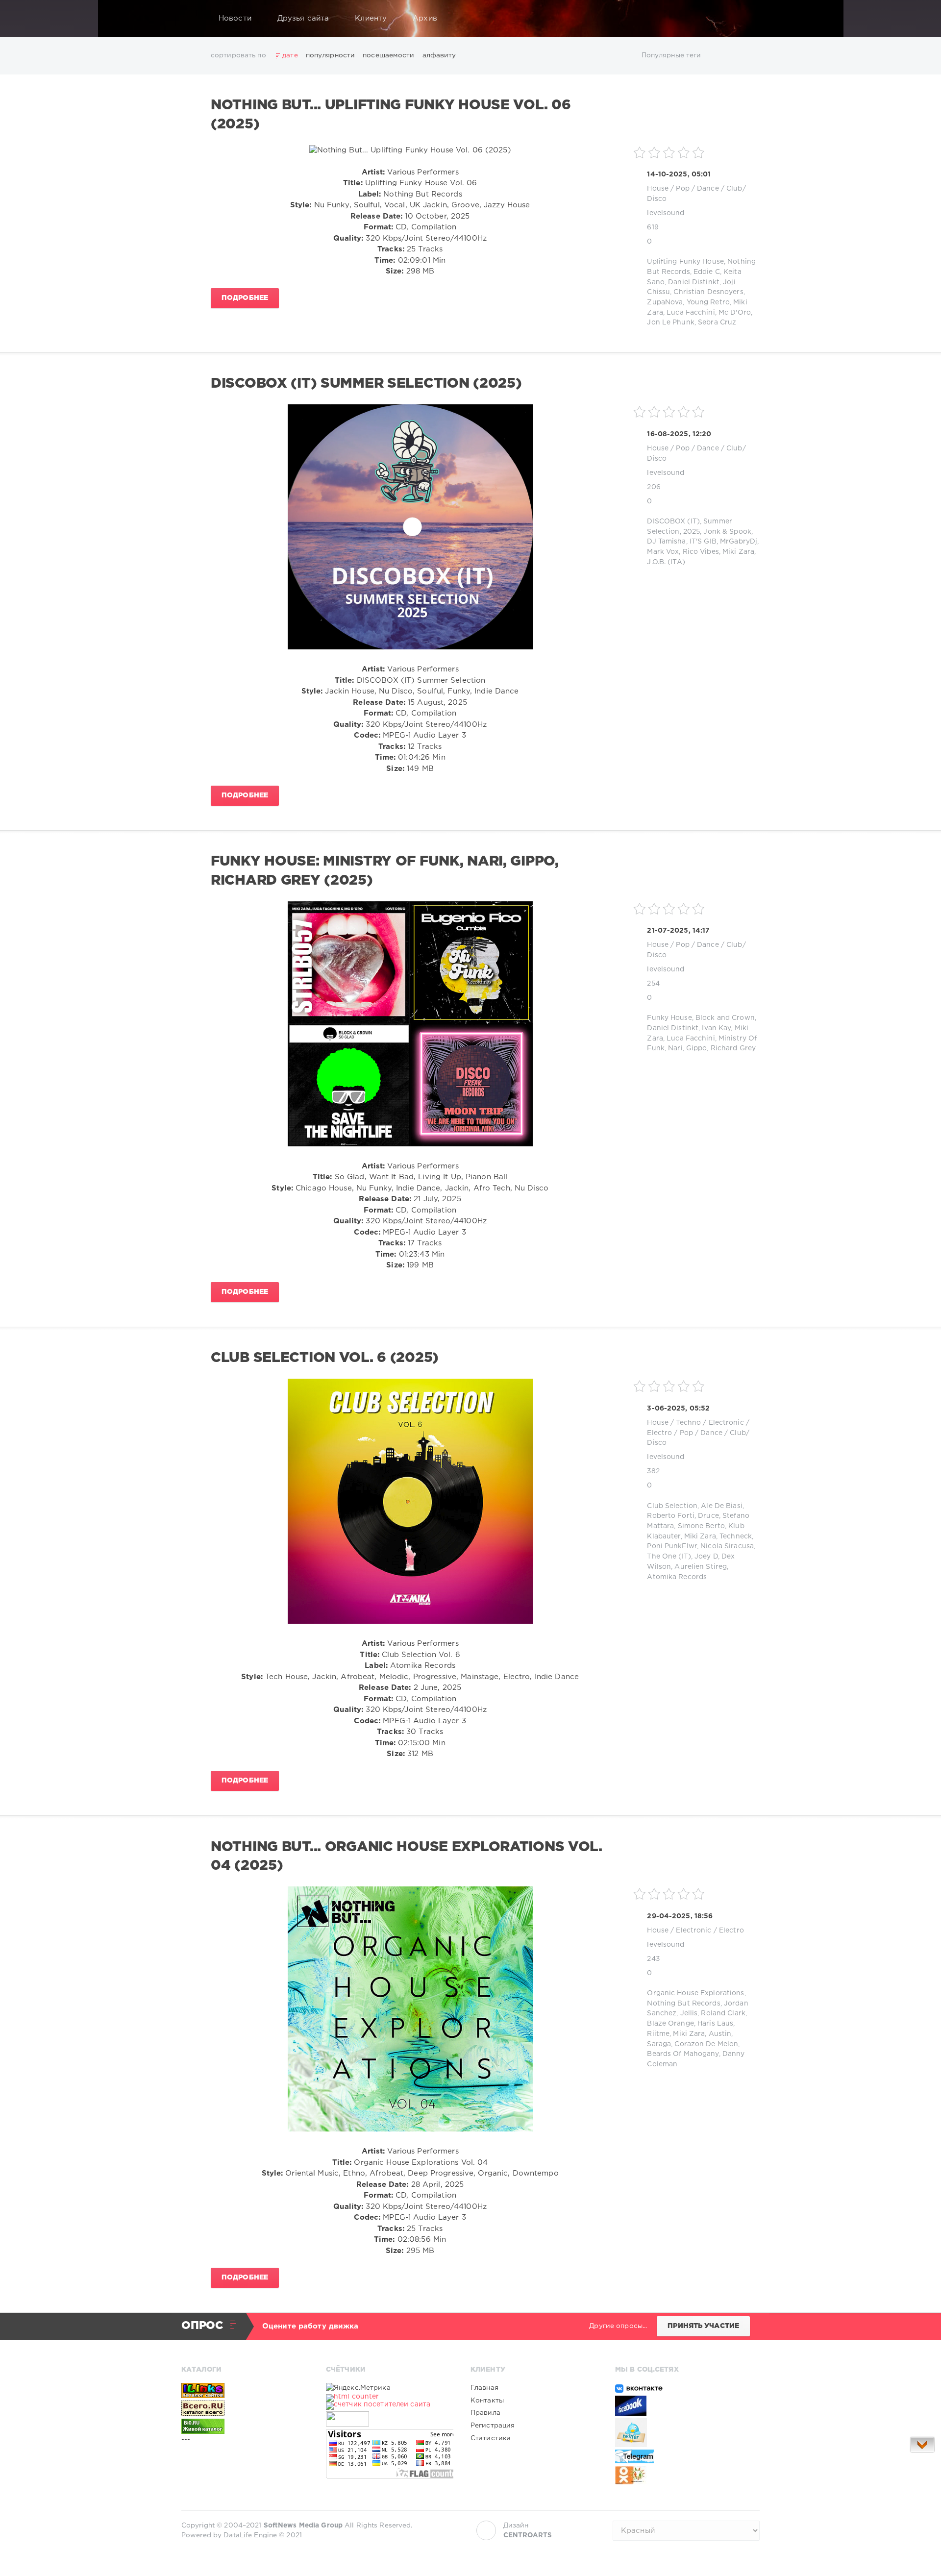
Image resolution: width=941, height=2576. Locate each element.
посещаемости (388, 55)
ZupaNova (665, 302)
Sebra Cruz (717, 322)
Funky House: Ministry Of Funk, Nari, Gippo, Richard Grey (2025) (385, 871)
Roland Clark (723, 2013)
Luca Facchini (691, 313)
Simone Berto (701, 1526)
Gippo (697, 1048)
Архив (425, 18)
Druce (708, 1516)
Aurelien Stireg (701, 1567)
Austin (720, 2034)
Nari (675, 1048)
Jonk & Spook (727, 532)
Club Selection (672, 1506)
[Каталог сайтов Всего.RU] (245, 2408)
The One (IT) (669, 1557)
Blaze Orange (670, 2024)
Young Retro (708, 302)
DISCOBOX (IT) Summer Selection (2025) (366, 384)
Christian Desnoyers (708, 292)
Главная (484, 2388)
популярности (330, 55)
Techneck (736, 1536)
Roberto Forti (671, 1516)
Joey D (706, 1557)
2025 (692, 532)
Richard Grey (733, 1048)
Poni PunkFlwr (672, 1546)
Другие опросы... (618, 2326)
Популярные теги (671, 55)
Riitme (658, 2034)
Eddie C (707, 272)
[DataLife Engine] (192, 19)
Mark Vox (663, 552)
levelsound (666, 213)
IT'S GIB (703, 542)
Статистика (491, 2438)
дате (290, 55)
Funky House (669, 1018)
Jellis (689, 2013)
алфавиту (439, 55)
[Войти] (746, 19)
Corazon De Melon (706, 2044)
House (658, 189)
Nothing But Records (683, 2004)
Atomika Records (677, 1577)
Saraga (659, 2044)
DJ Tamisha (666, 542)
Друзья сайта (303, 18)
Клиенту (371, 18)
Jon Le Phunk (670, 322)
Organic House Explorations (695, 1993)
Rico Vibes (701, 552)
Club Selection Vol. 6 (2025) (325, 1358)
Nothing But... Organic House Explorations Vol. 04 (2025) (407, 1857)
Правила (485, 2413)
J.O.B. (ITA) (666, 562)
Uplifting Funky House (685, 262)
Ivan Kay (716, 1028)
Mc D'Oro (735, 313)
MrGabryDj (739, 542)
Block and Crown (725, 1018)
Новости (235, 18)
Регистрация (493, 2426)
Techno (688, 1423)
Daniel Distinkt (694, 282)
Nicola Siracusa (727, 1546)
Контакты (487, 2401)
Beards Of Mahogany (683, 2054)
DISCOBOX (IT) (673, 521)
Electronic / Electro (710, 1931)
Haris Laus (715, 2024)
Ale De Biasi (721, 1506)
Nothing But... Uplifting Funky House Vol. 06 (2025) (391, 115)
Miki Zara (738, 552)
